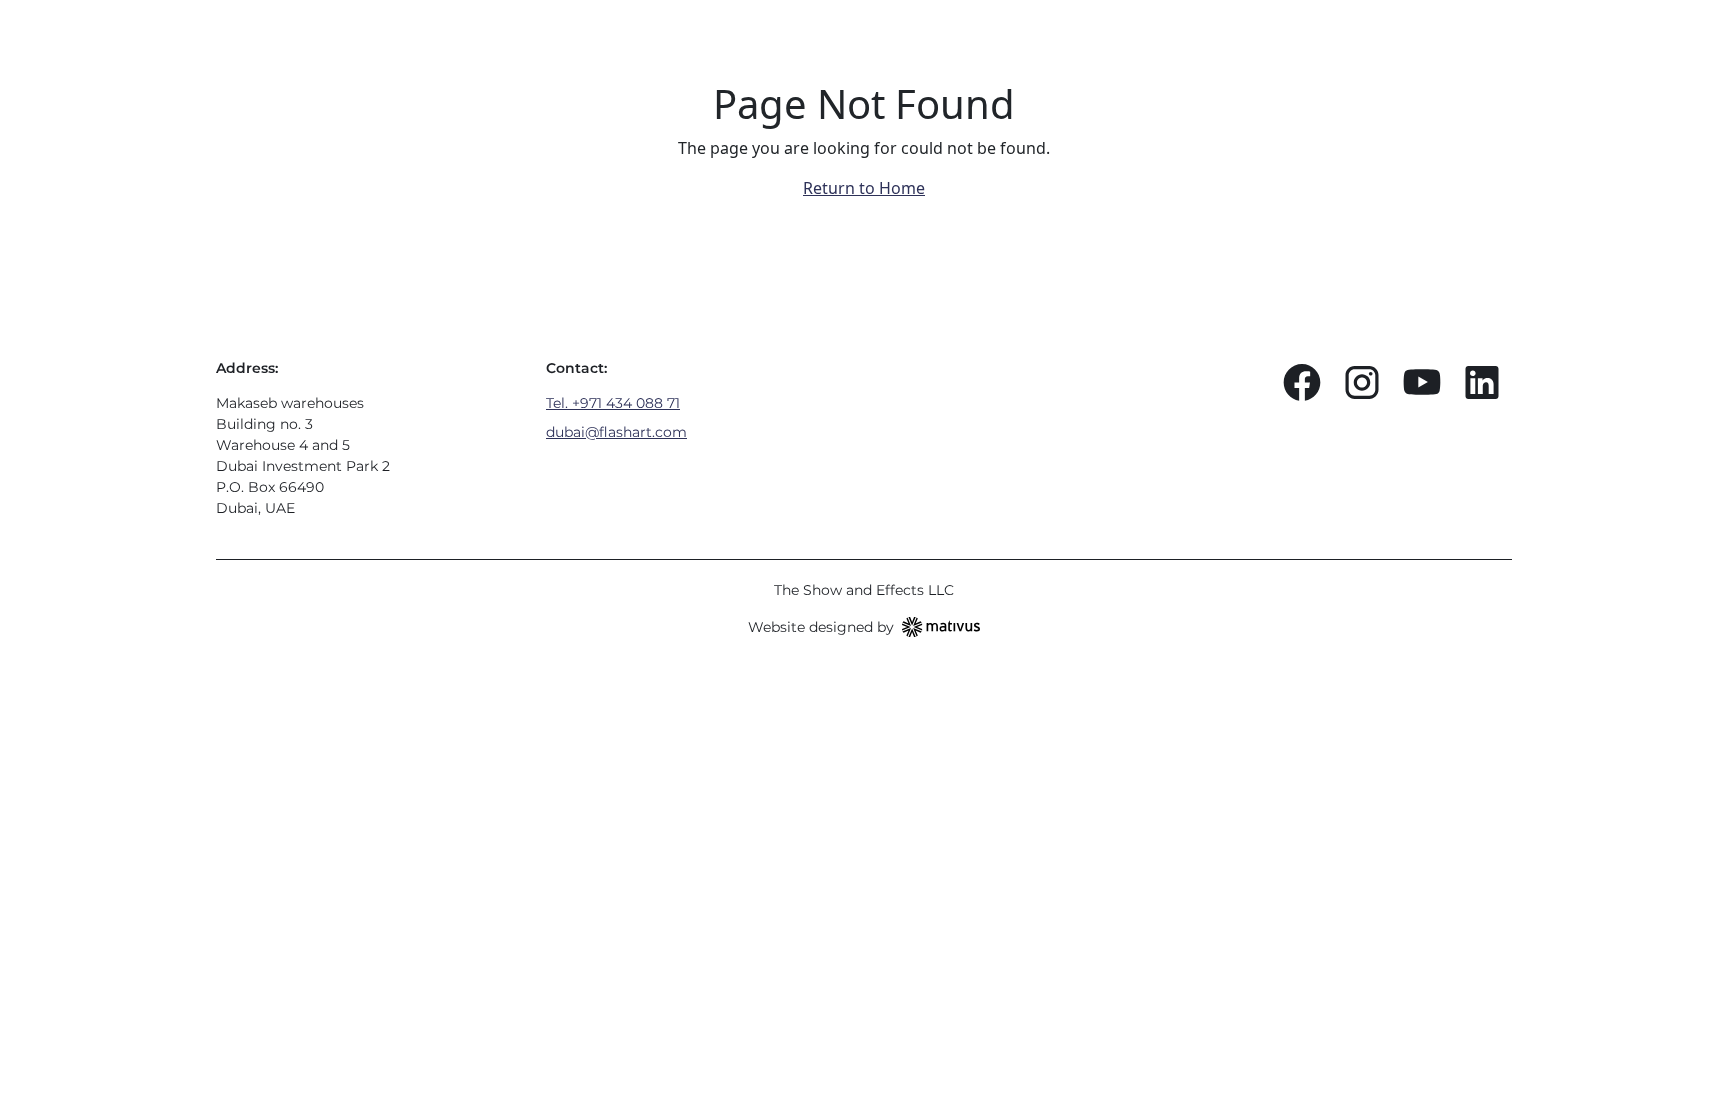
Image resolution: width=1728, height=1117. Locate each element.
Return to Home (864, 188)
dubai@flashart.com (616, 432)
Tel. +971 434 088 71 (613, 403)
